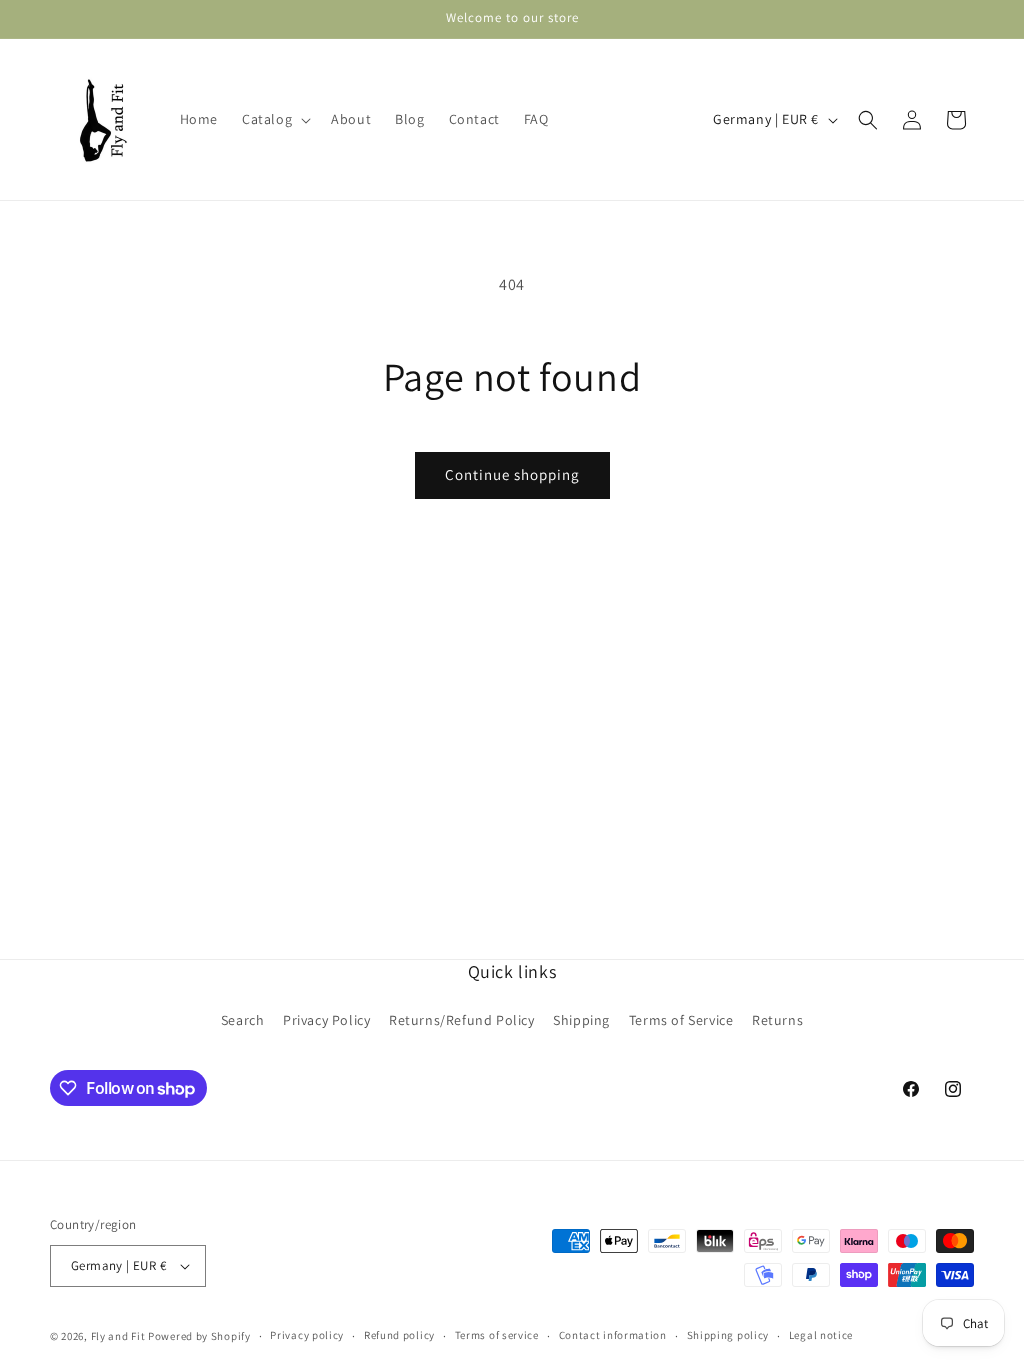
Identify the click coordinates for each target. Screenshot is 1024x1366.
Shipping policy (728, 1335)
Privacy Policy (326, 1020)
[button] (274, 119)
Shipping (581, 1020)
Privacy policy (307, 1335)
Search (243, 1020)
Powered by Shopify (199, 1336)
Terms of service (497, 1335)
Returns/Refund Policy (462, 1020)
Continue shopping (512, 474)
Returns (777, 1020)
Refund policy (399, 1335)
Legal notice (821, 1335)
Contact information (613, 1335)
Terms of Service (681, 1020)
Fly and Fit (118, 1336)
